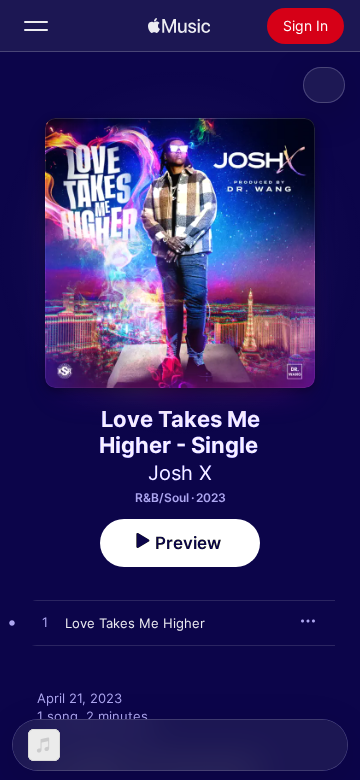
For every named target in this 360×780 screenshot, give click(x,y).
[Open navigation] (36, 26)
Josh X (180, 473)
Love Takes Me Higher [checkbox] (135, 623)
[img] (179, 26)
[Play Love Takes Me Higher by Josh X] (45, 623)
